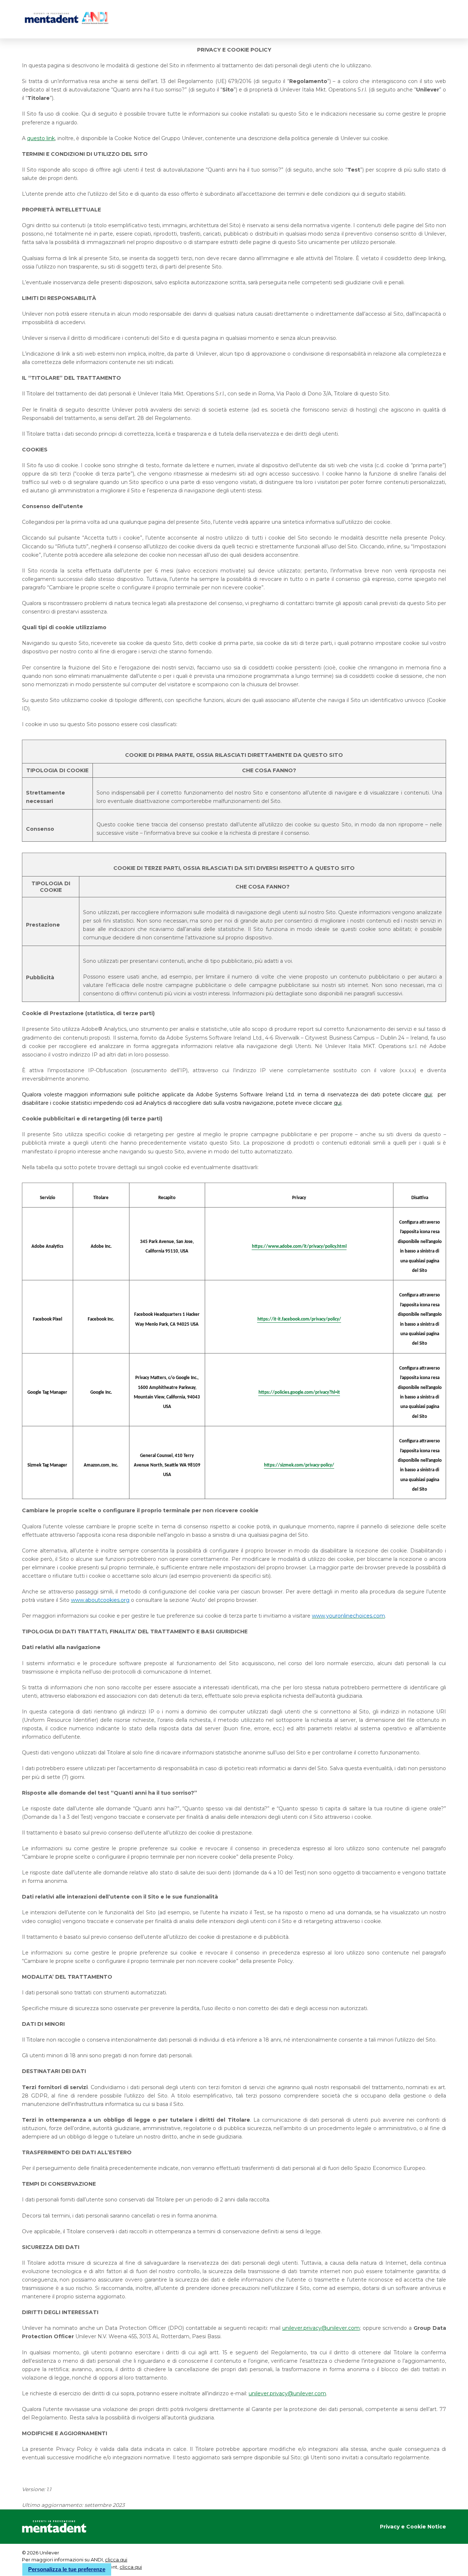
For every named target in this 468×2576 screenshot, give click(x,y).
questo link (41, 138)
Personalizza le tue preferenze (67, 2569)
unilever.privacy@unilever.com (287, 2393)
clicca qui (116, 2560)
